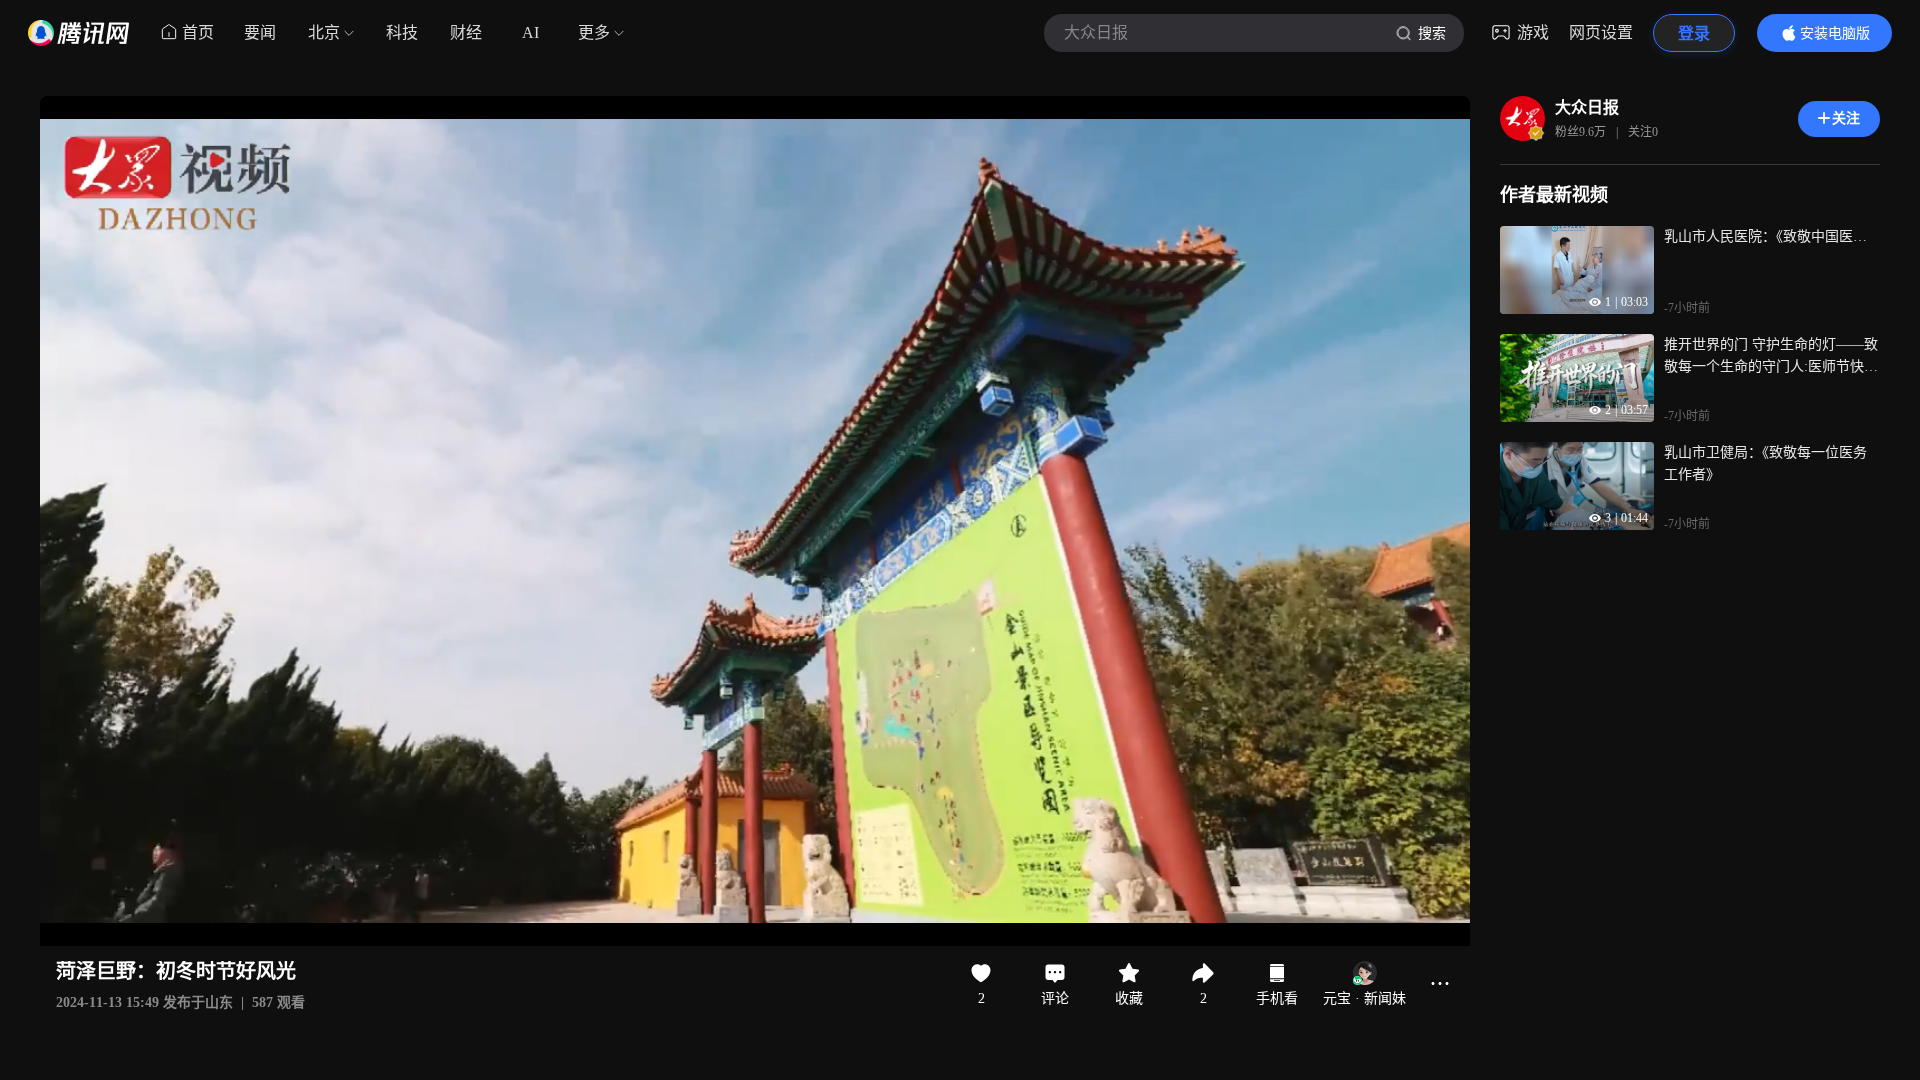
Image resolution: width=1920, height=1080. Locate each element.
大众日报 (1587, 107)
